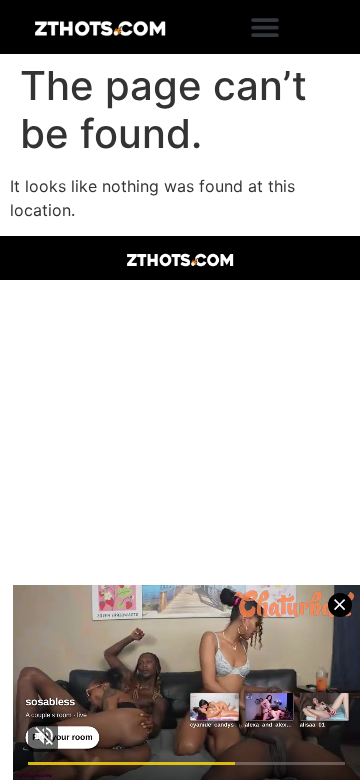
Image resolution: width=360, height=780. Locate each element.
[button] (265, 27)
